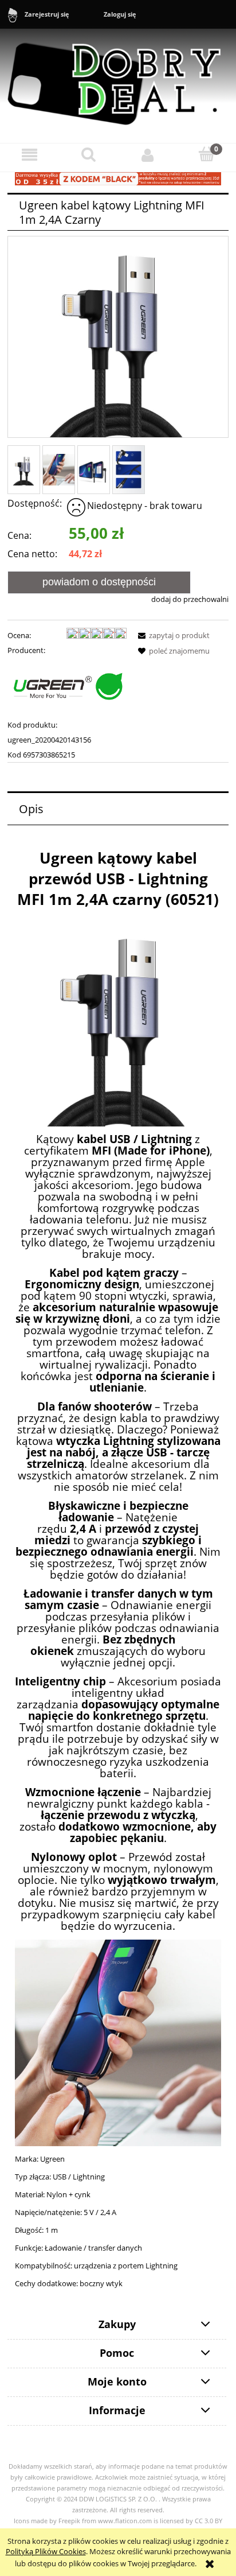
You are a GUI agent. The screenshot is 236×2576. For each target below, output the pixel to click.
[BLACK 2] (118, 178)
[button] (29, 155)
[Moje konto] (147, 155)
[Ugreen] (67, 687)
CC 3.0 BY (209, 2521)
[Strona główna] (118, 79)
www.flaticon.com (125, 2521)
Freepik (69, 2521)
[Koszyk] (206, 154)
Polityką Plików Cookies (46, 2551)
